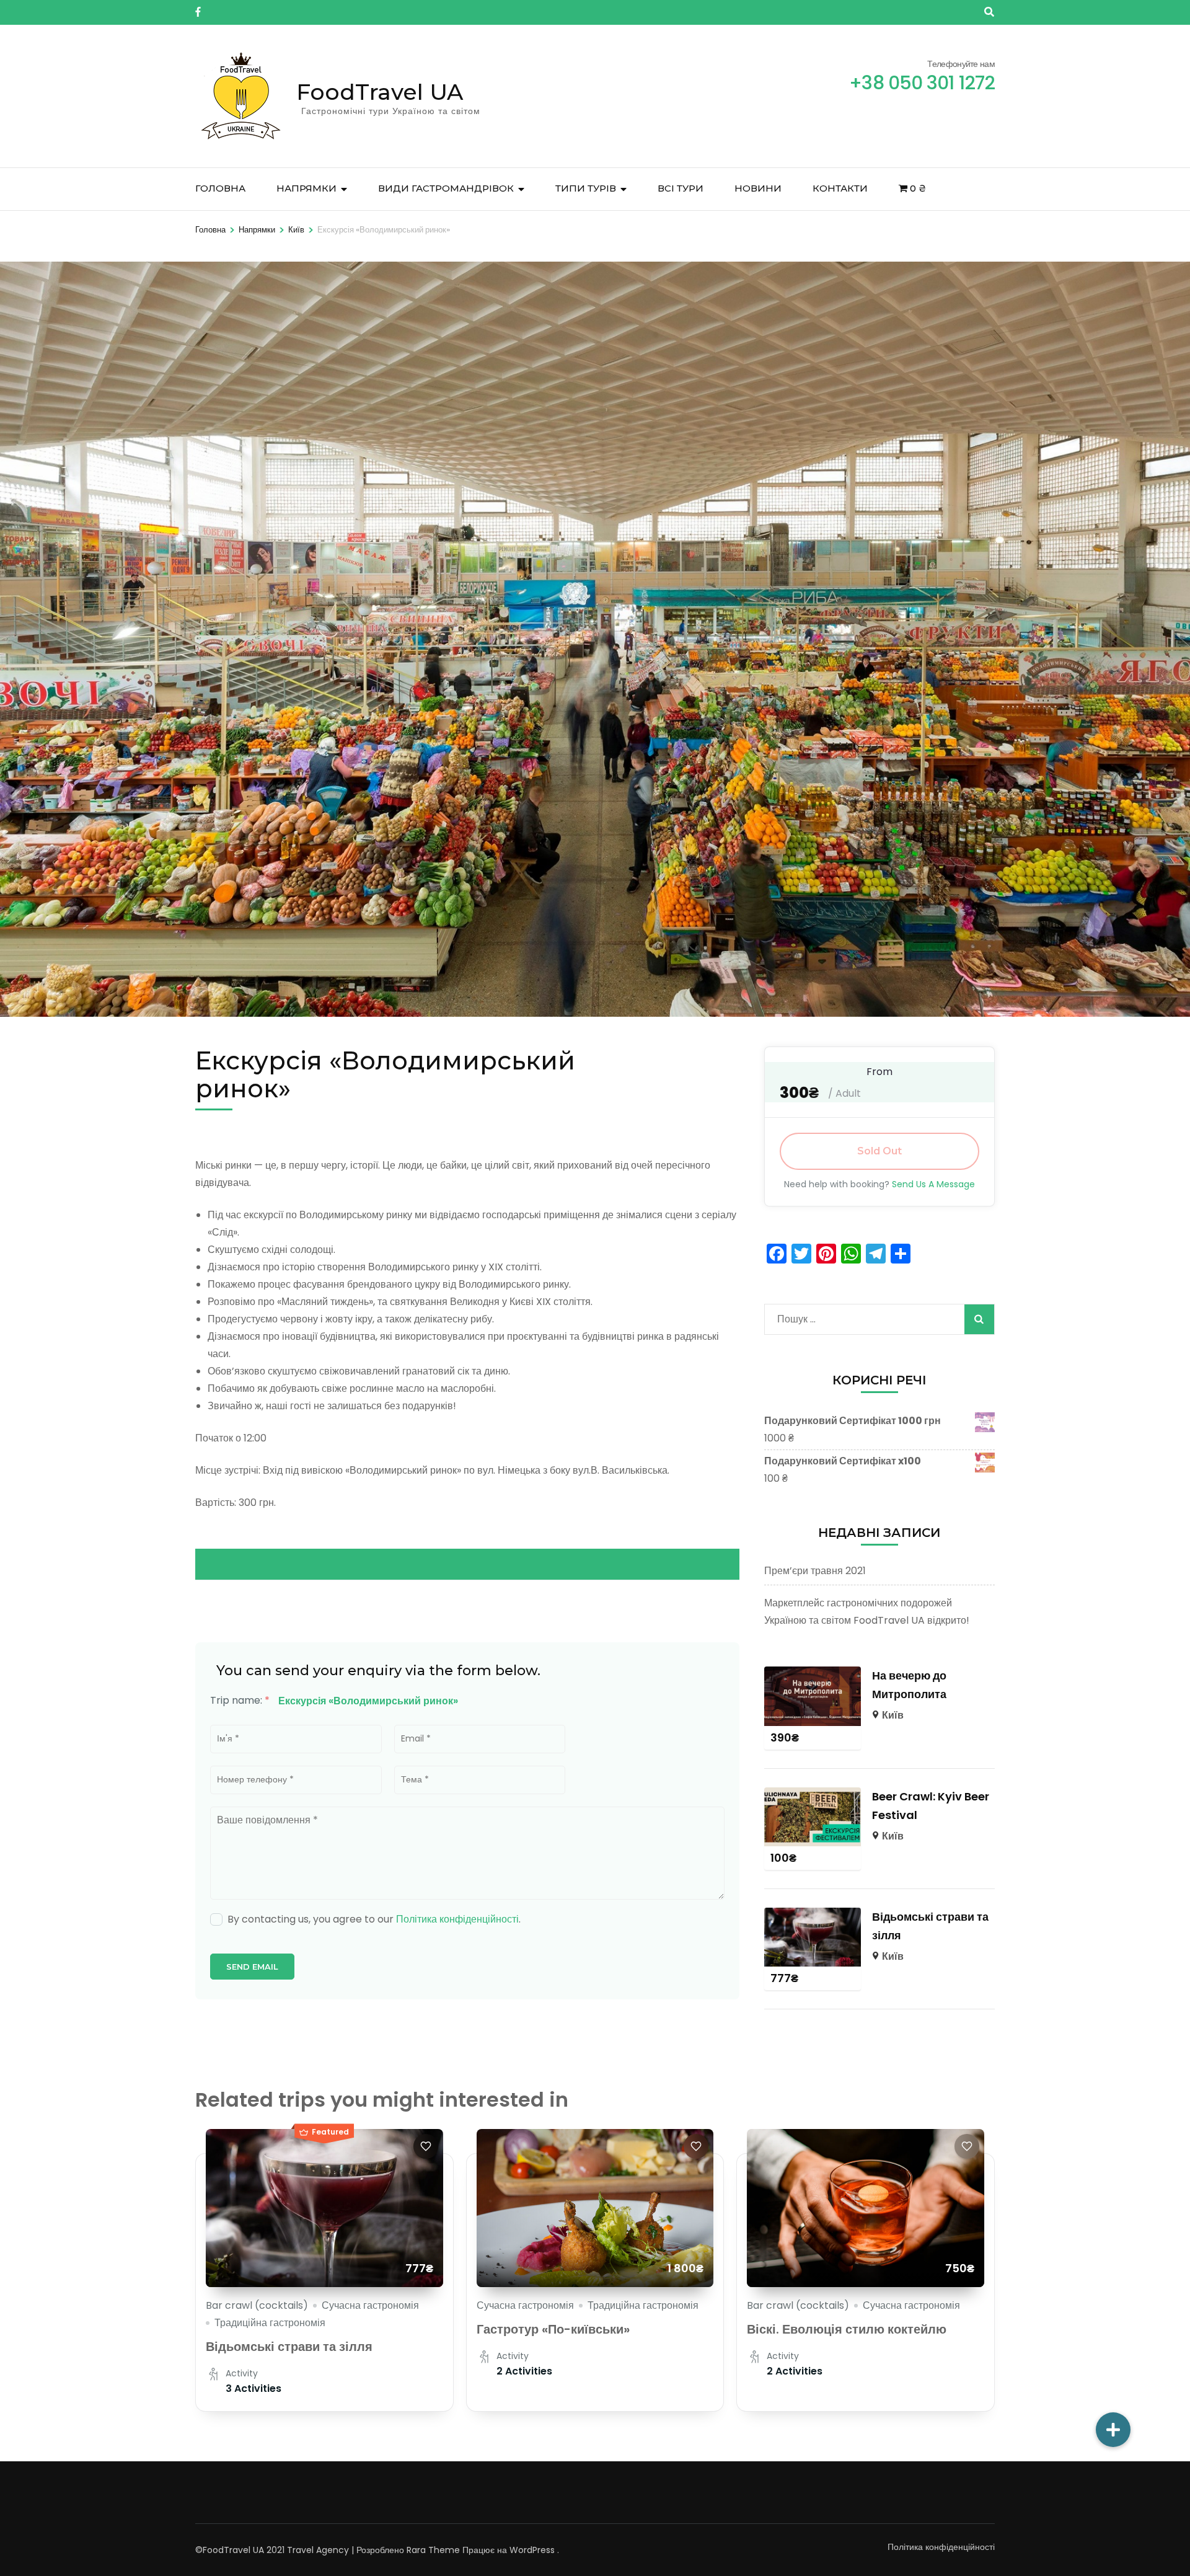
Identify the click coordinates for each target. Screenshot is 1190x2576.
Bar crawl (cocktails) (257, 2305)
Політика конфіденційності (457, 1919)
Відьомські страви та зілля (289, 2347)
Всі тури (681, 188)
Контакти (840, 188)
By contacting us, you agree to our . (374, 1919)
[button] (1113, 2430)
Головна (220, 188)
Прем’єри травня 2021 (815, 1571)
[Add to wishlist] (426, 2146)
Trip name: (240, 1700)
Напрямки (306, 188)
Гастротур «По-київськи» (553, 2329)
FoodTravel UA (380, 92)
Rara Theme (433, 2550)
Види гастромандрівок (446, 188)
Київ (893, 1715)
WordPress (532, 2550)
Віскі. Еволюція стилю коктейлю (847, 2329)
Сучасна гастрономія (370, 2305)
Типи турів (586, 188)
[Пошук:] (857, 1316)
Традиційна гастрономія (270, 2323)
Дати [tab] (181, 1564)
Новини (758, 188)
